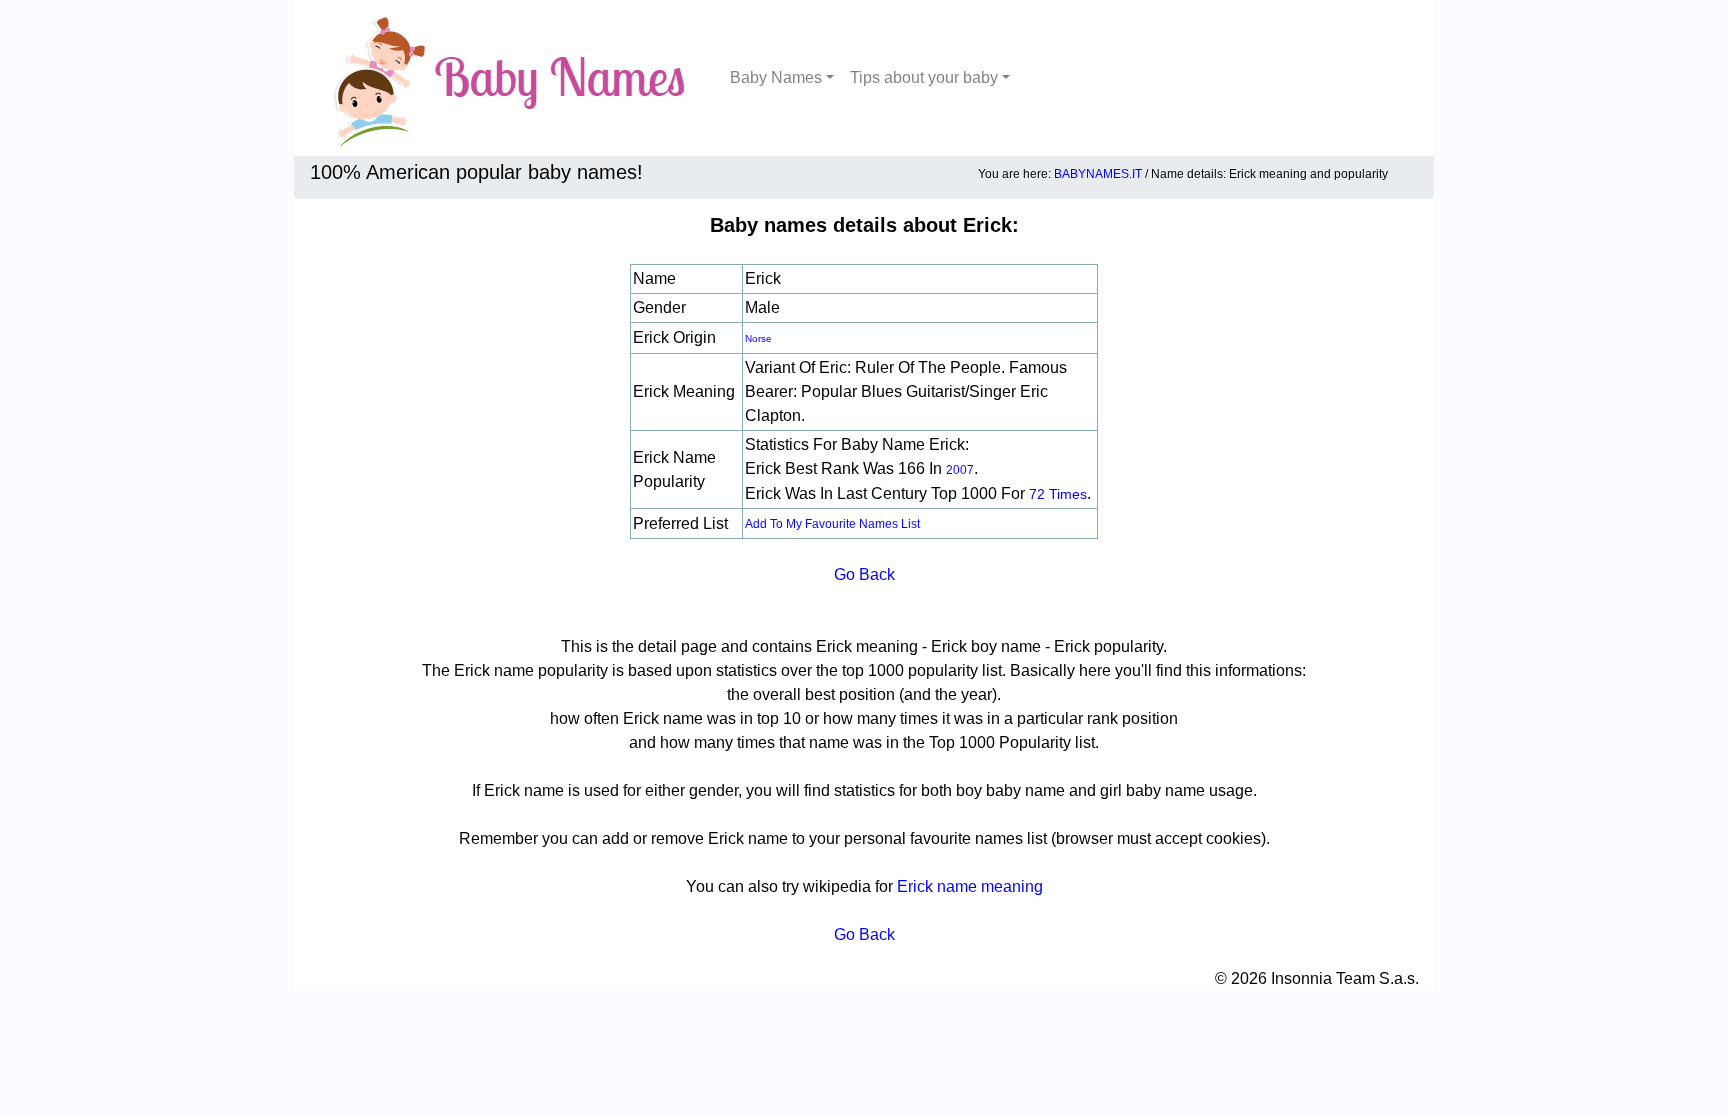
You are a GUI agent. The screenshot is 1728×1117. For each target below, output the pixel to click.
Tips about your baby (924, 77)
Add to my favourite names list (832, 524)
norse (758, 338)
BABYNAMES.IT (1098, 174)
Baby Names (776, 77)
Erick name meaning (970, 886)
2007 (960, 470)
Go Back (864, 574)
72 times (1058, 494)
